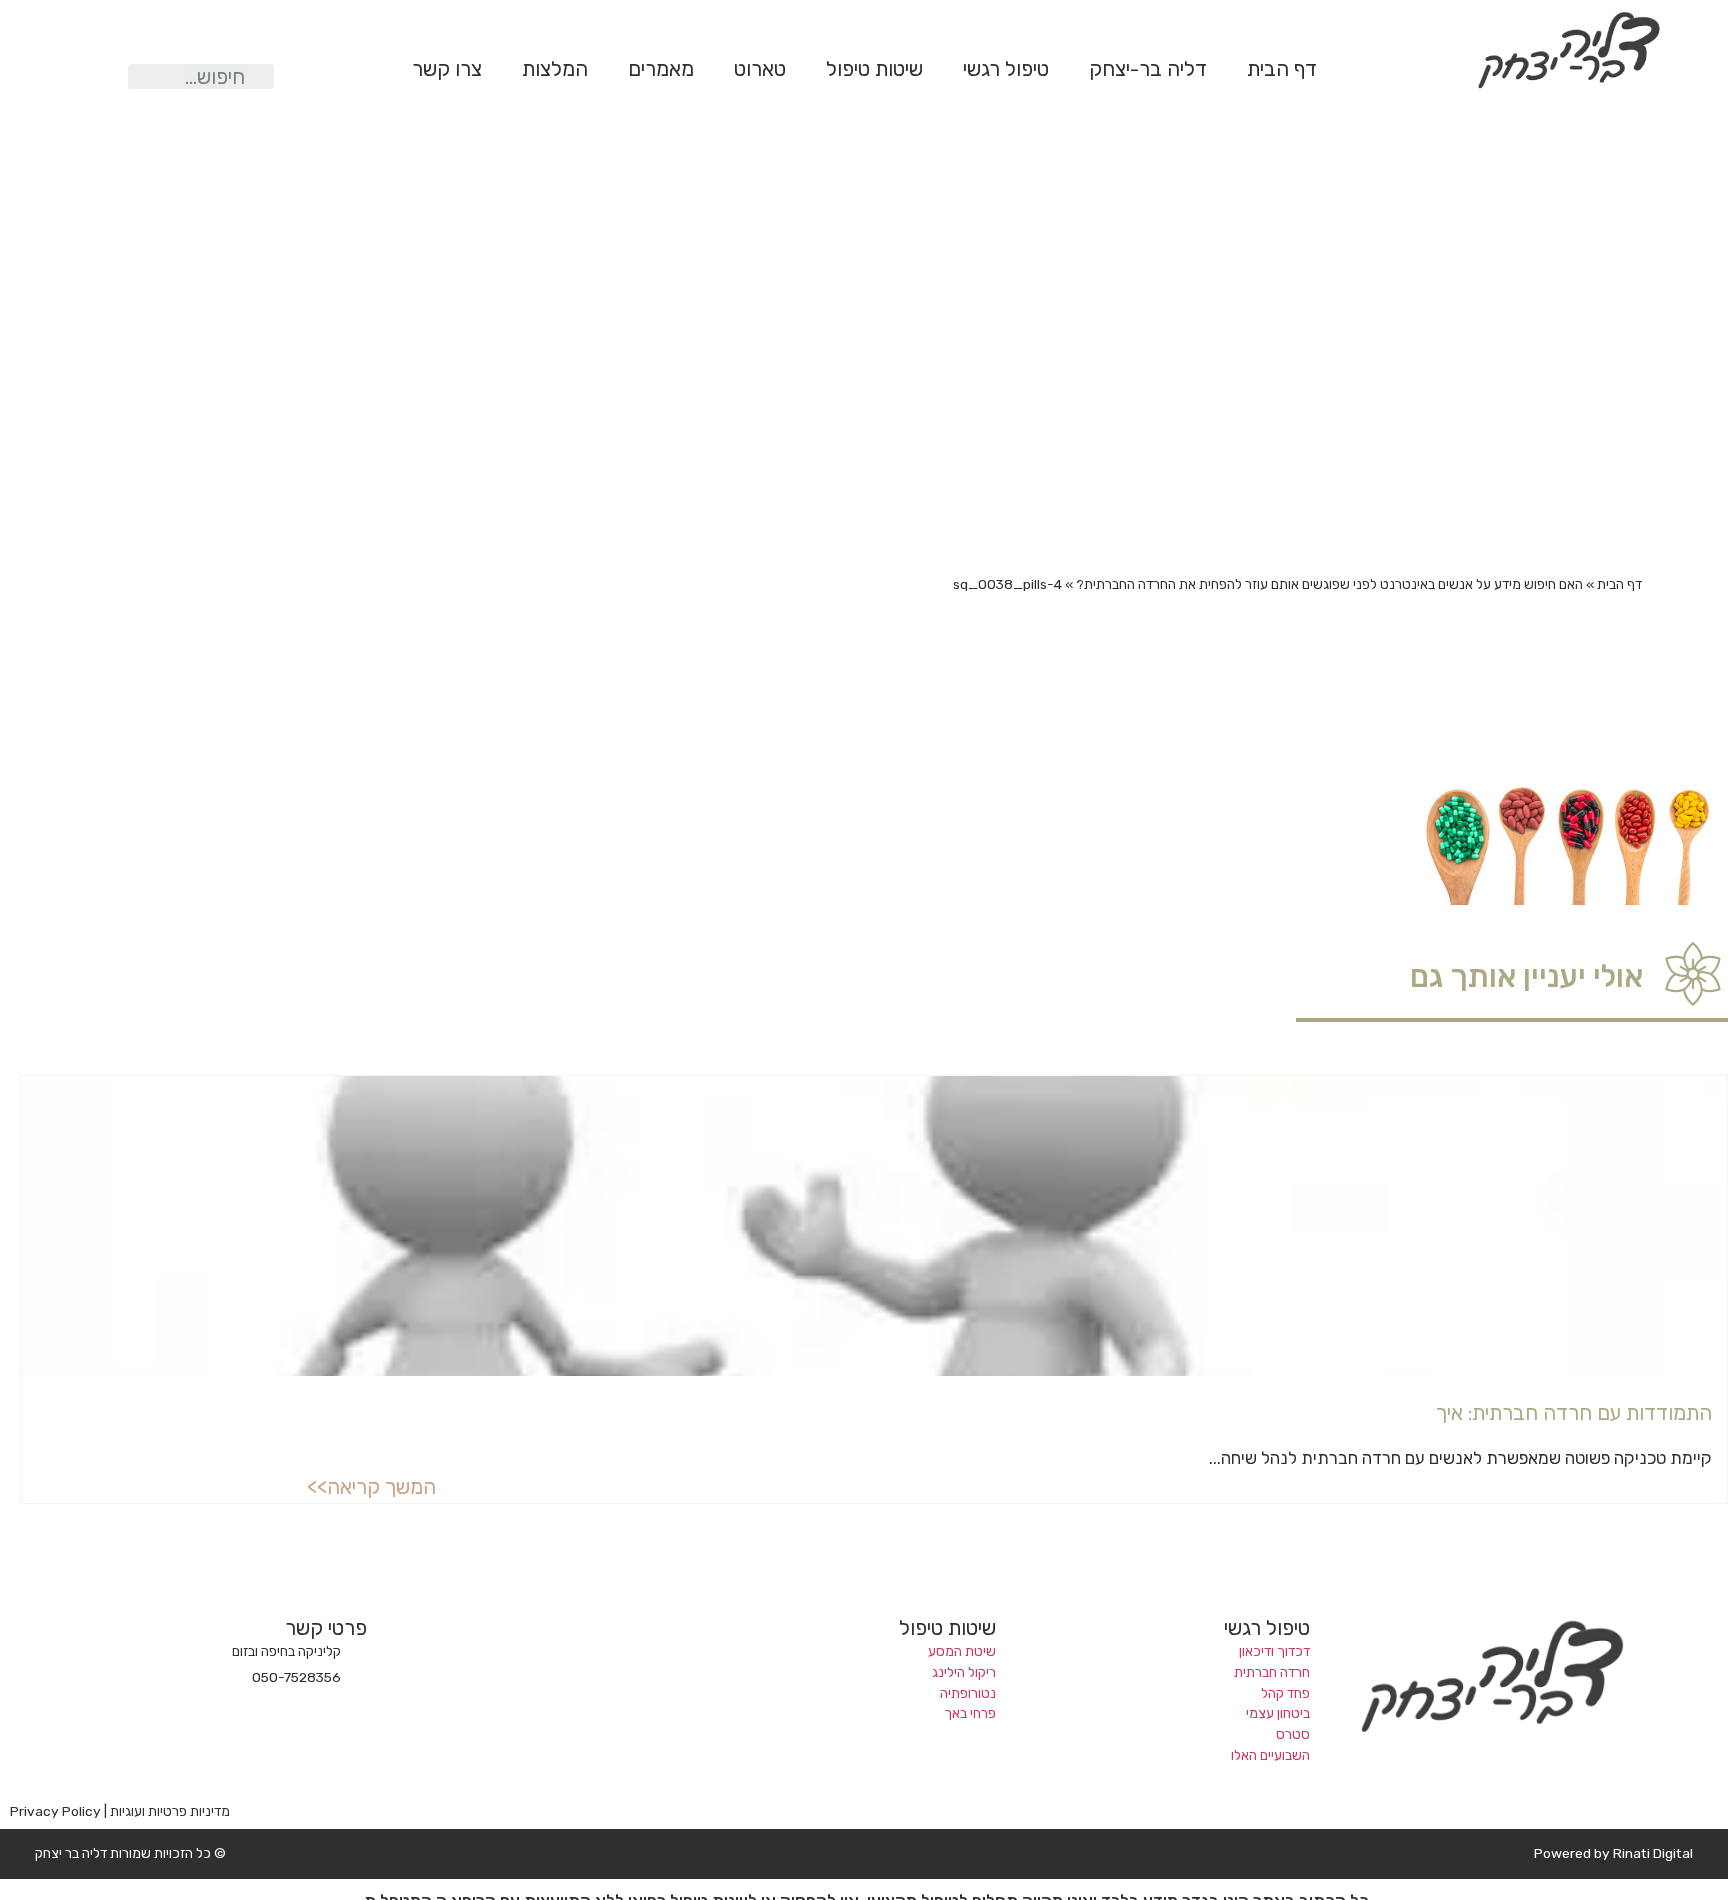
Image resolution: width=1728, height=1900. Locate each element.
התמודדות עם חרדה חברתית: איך (1574, 1413)
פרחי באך (970, 1713)
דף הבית (1282, 69)
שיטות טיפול (874, 69)
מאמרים (661, 69)
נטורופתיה (968, 1693)
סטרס (1293, 1734)
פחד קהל (1285, 1693)
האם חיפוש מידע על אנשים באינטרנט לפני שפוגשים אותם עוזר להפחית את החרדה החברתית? (1329, 584)
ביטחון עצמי (1278, 1713)
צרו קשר (447, 69)
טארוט (760, 69)
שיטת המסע (962, 1651)
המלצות (555, 69)
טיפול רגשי (1006, 69)
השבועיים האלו (1270, 1755)
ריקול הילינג (964, 1672)
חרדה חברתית (1272, 1672)
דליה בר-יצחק (1148, 69)
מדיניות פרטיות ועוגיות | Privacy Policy (120, 1811)
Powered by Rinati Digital (1613, 1853)
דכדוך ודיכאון (1274, 1651)
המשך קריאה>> (371, 1487)
